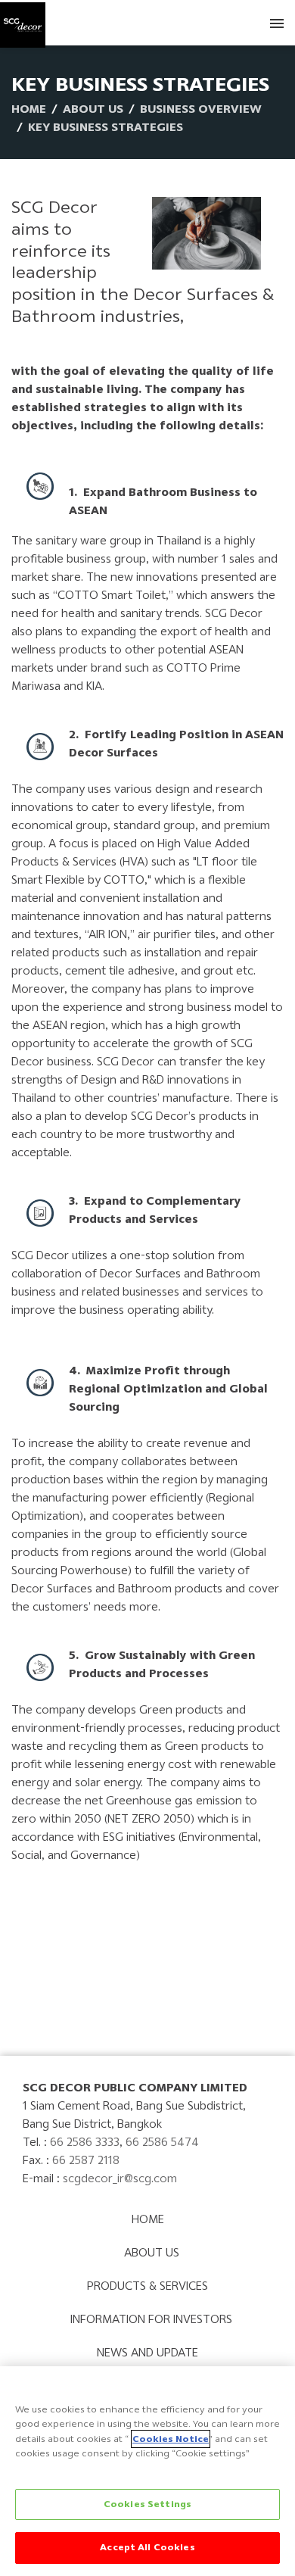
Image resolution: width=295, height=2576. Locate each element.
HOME (148, 2219)
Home (29, 109)
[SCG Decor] (23, 22)
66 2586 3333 (85, 2142)
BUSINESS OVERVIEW (201, 109)
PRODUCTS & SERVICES (147, 2286)
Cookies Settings (147, 2504)
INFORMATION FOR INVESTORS (151, 2319)
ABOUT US (93, 109)
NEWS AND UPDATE (147, 2352)
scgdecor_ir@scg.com (120, 2178)
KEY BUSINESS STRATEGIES (106, 127)
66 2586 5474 (162, 2142)
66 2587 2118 (86, 2160)
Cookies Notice (171, 2439)
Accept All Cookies (147, 2547)
